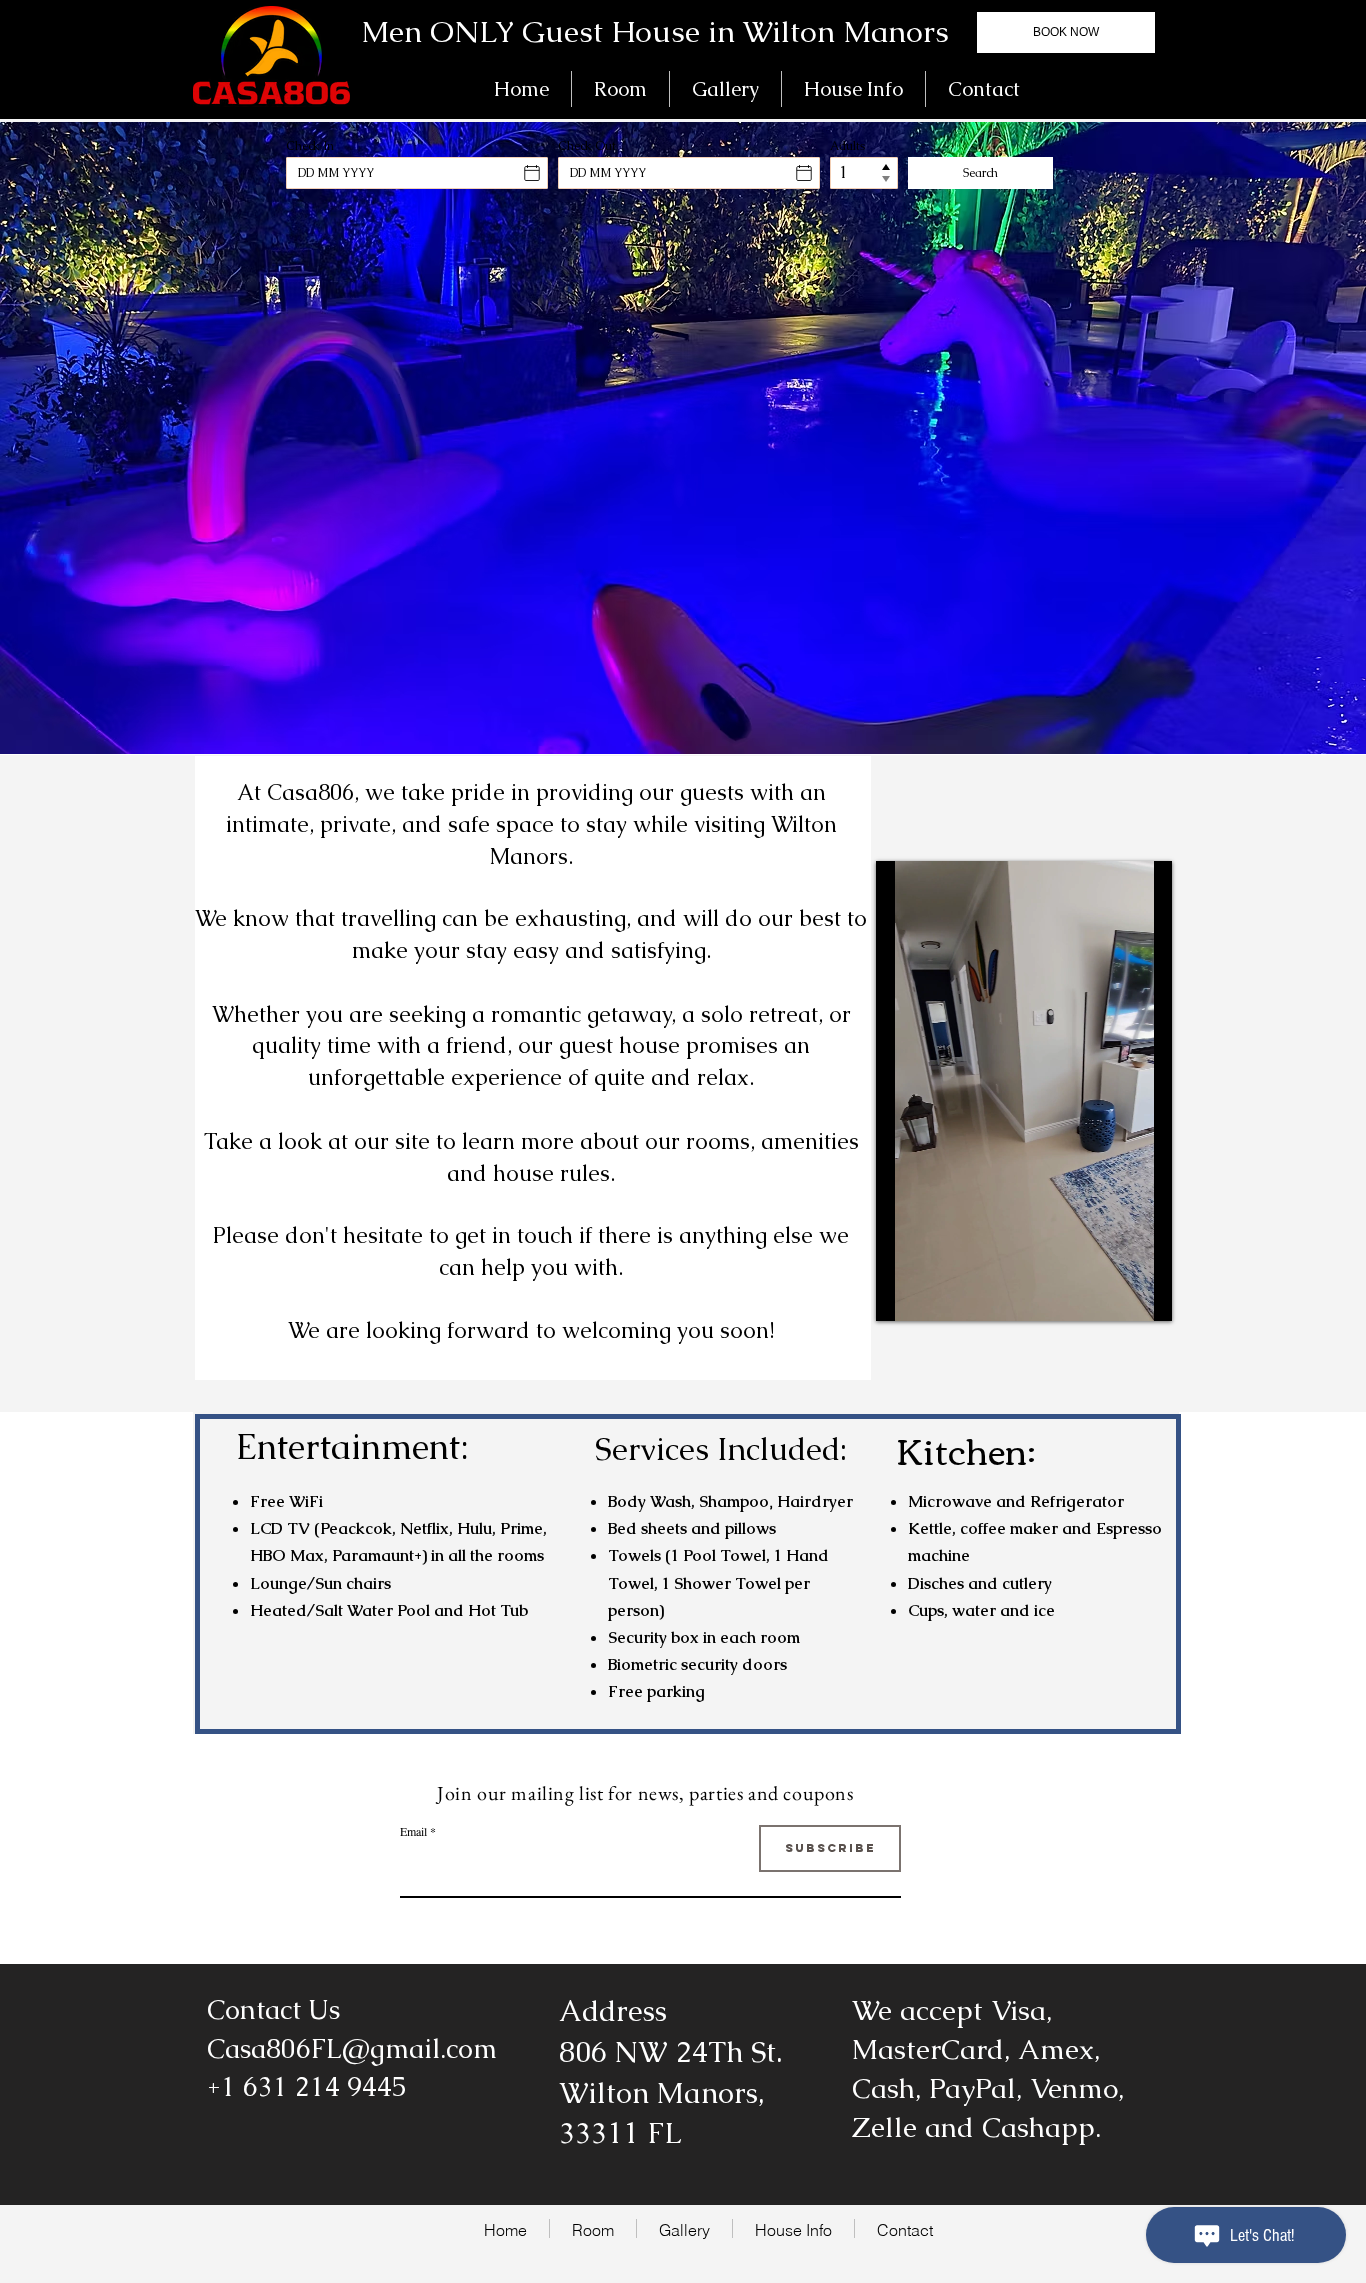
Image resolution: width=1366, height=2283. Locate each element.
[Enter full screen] (1145, 1294)
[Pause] (902, 1294)
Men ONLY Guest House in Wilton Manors (655, 31)
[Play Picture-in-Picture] (1111, 1294)
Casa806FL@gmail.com (352, 2048)
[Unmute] (936, 1294)
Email (413, 1831)
